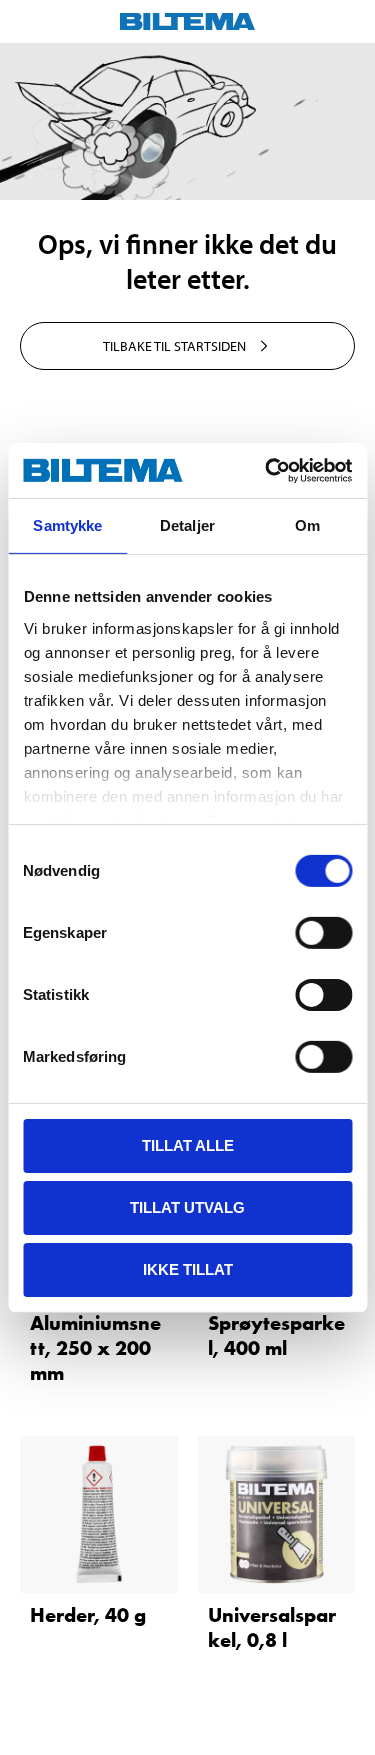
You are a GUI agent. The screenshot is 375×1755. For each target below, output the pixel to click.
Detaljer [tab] (187, 525)
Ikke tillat (188, 1268)
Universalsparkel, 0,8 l (272, 1627)
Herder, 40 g (88, 1615)
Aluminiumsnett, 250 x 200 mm (95, 1348)
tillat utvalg (187, 1207)
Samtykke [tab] (67, 525)
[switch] (323, 933)
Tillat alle (188, 1145)
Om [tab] (307, 525)
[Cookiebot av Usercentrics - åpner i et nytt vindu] (267, 470)
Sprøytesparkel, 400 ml (276, 1335)
